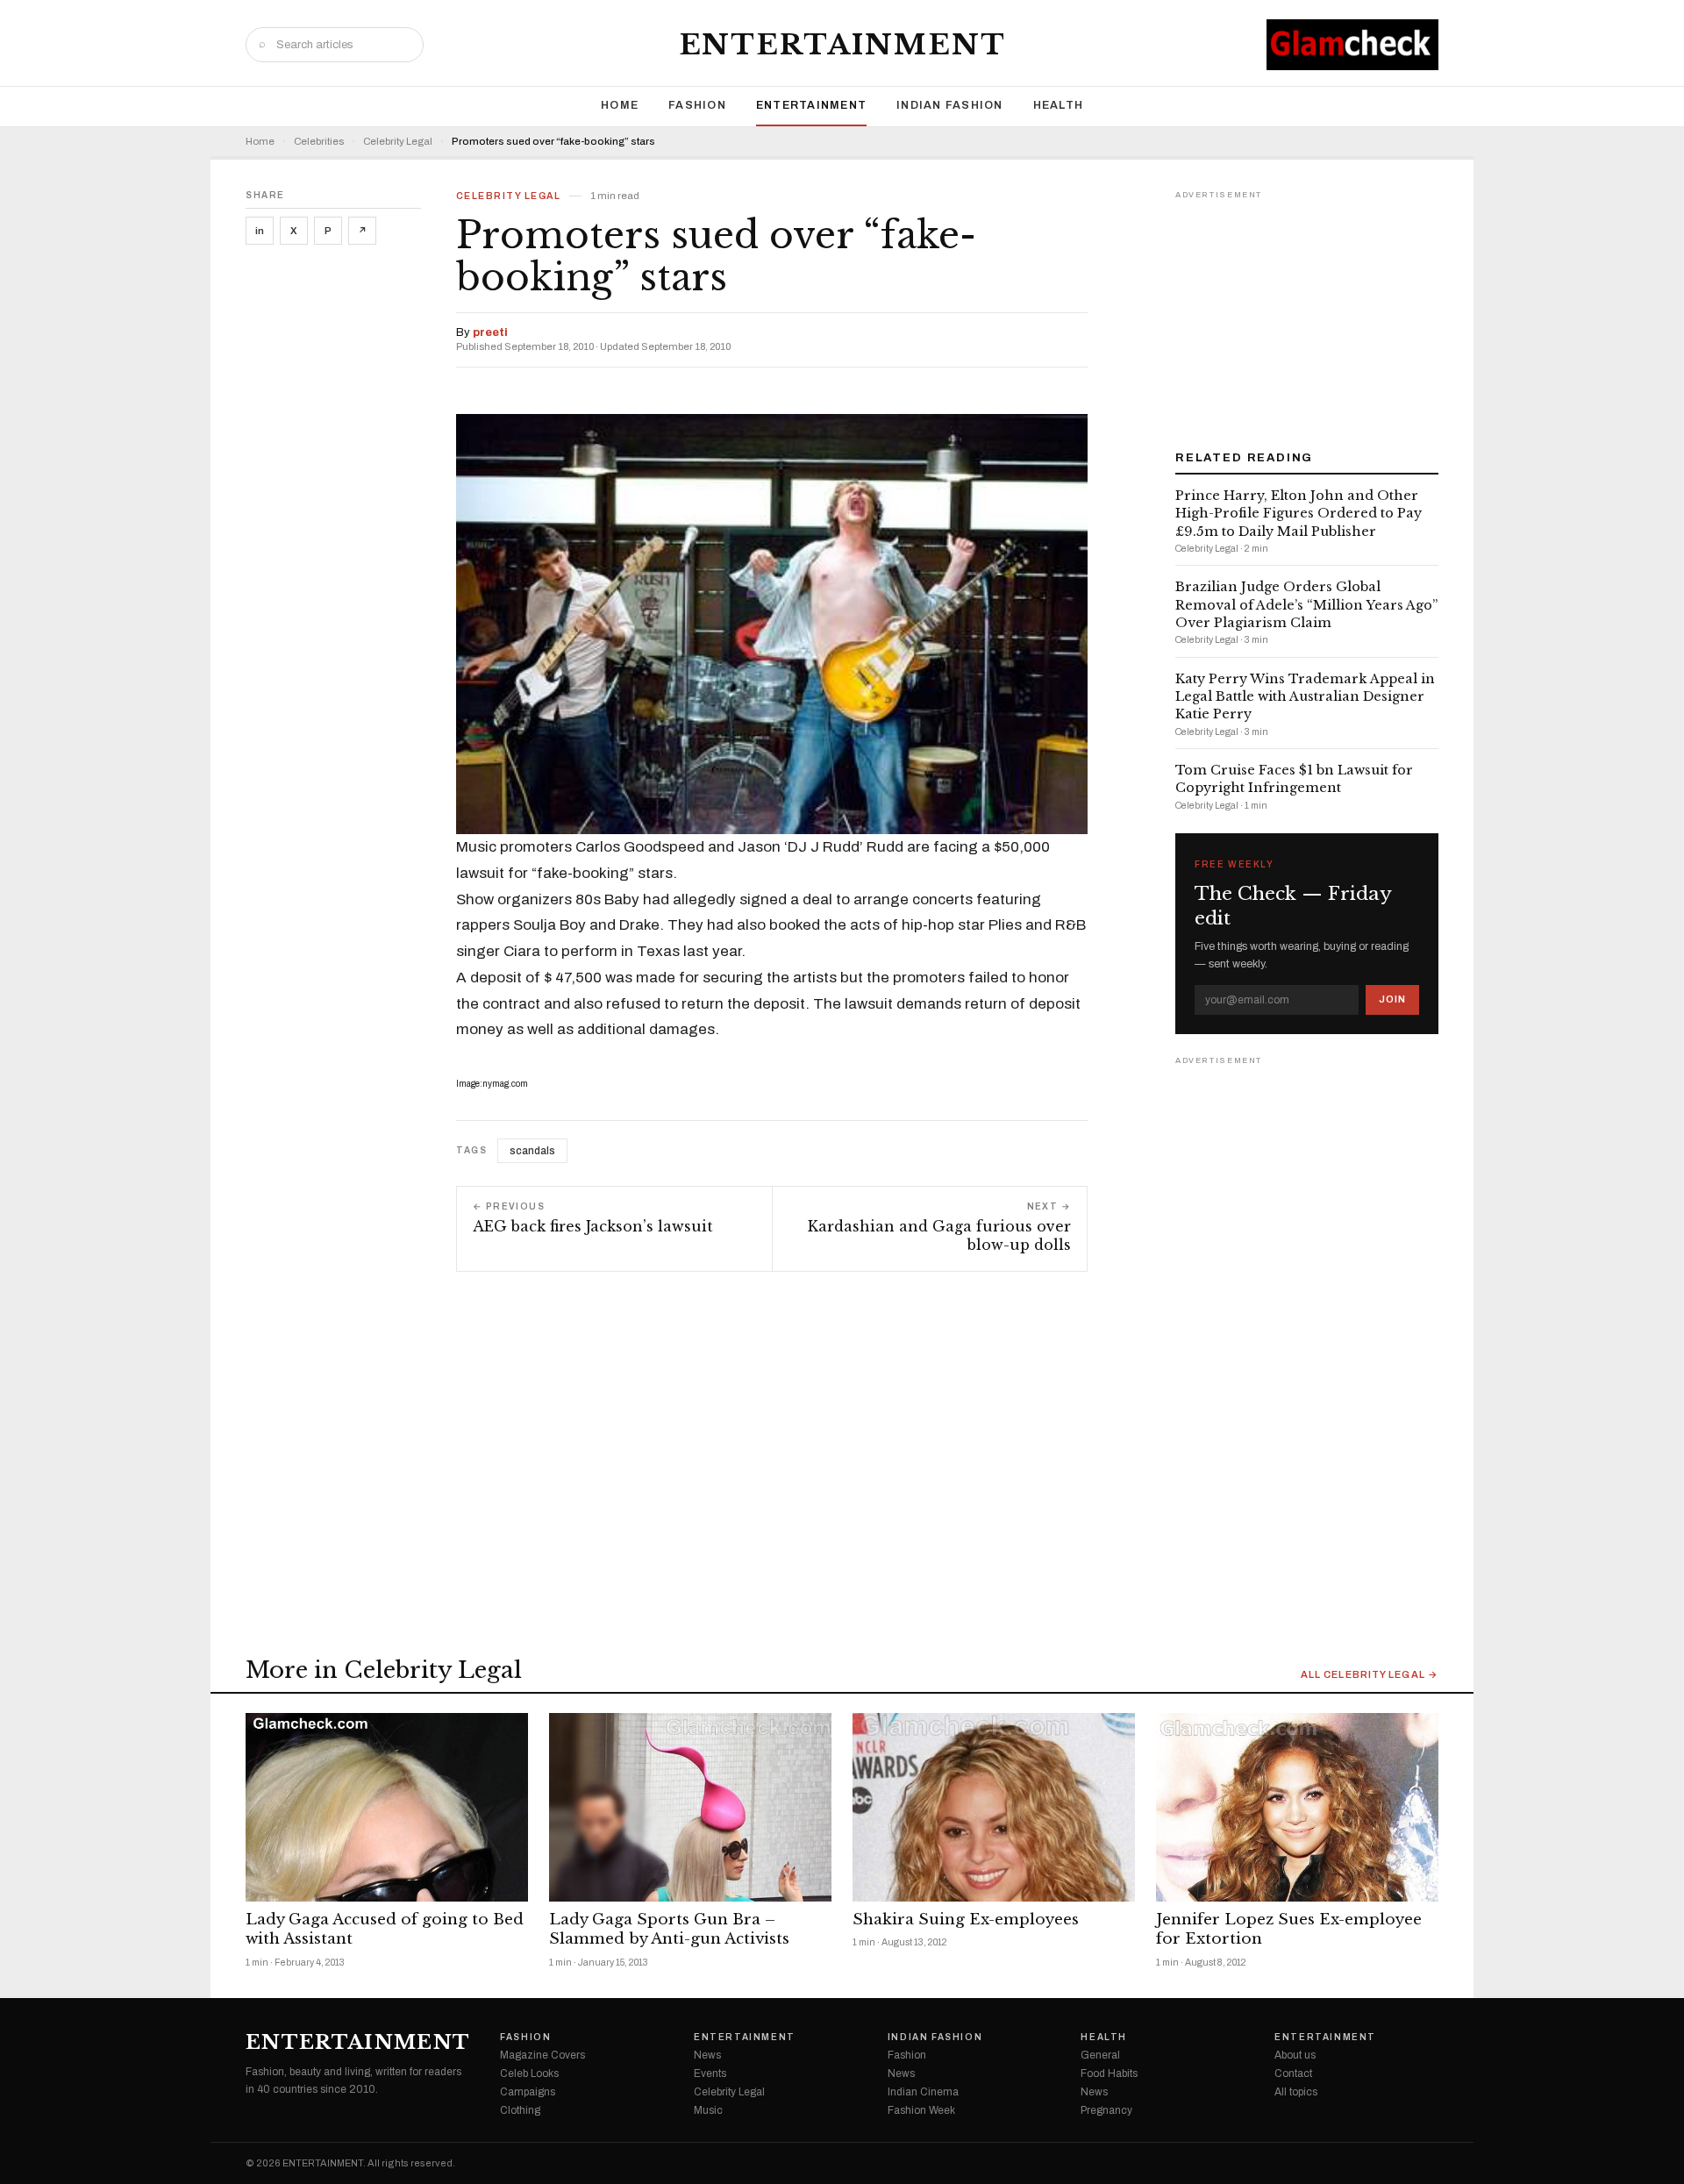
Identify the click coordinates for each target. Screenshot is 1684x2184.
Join (1392, 999)
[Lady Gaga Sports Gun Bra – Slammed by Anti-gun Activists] (690, 1807)
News (707, 2055)
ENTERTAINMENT (842, 45)
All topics (1296, 2092)
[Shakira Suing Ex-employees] (994, 1807)
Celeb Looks (529, 2073)
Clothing (520, 2110)
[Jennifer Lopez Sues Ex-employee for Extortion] (1297, 1807)
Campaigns (528, 2092)
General (1100, 2055)
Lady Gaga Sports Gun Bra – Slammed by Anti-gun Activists (669, 1930)
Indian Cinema (923, 2092)
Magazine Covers (542, 2055)
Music (708, 2110)
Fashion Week (921, 2110)
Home (620, 105)
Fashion (697, 105)
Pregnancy (1106, 2110)
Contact (1293, 2073)
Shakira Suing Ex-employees (966, 1920)
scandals (532, 1151)
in (260, 231)
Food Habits (1109, 2073)
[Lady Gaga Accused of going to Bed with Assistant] (387, 1807)
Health (1059, 105)
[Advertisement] (1307, 314)
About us (1295, 2055)
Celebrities (319, 142)
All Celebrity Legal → (1370, 1675)
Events (710, 2073)
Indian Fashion (950, 105)
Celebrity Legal (398, 142)
